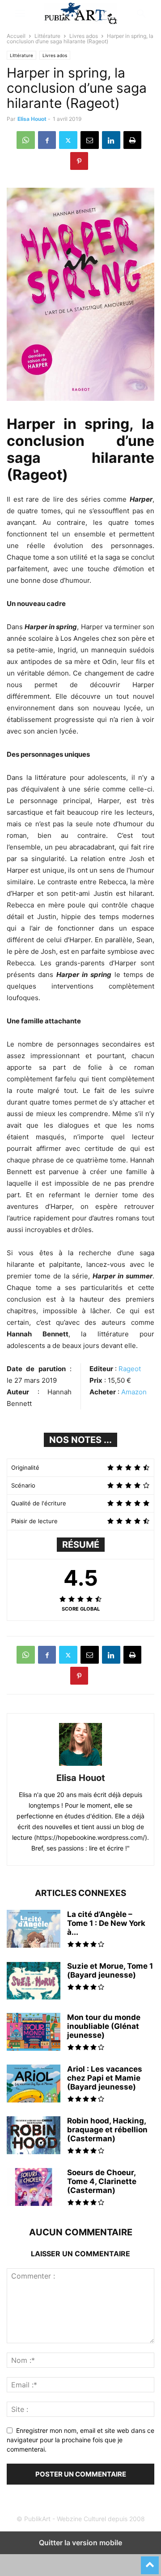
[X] (68, 140)
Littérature (47, 36)
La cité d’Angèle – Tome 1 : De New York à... (106, 1923)
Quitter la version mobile (80, 2543)
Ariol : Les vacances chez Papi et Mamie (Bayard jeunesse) (105, 2078)
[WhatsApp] (26, 140)
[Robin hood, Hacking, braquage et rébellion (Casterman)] (34, 2136)
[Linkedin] (111, 140)
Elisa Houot (32, 119)
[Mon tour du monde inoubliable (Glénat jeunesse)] (34, 2033)
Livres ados (84, 36)
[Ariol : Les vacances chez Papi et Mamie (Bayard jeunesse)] (34, 2085)
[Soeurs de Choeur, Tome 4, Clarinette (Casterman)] (34, 2188)
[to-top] (150, 2561)
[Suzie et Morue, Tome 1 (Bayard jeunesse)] (34, 1982)
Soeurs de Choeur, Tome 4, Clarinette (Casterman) (102, 2181)
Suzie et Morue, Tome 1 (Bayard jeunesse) (110, 1970)
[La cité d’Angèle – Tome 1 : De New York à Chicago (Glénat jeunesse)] (34, 1930)
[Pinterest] (79, 161)
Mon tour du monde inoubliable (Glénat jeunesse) (104, 2026)
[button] (20, 13)
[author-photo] (80, 1766)
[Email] (90, 140)
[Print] (132, 140)
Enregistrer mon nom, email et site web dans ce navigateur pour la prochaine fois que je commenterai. (80, 2440)
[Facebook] (47, 140)
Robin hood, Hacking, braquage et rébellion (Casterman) (107, 2130)
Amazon (134, 1392)
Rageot (130, 1369)
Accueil (16, 36)
